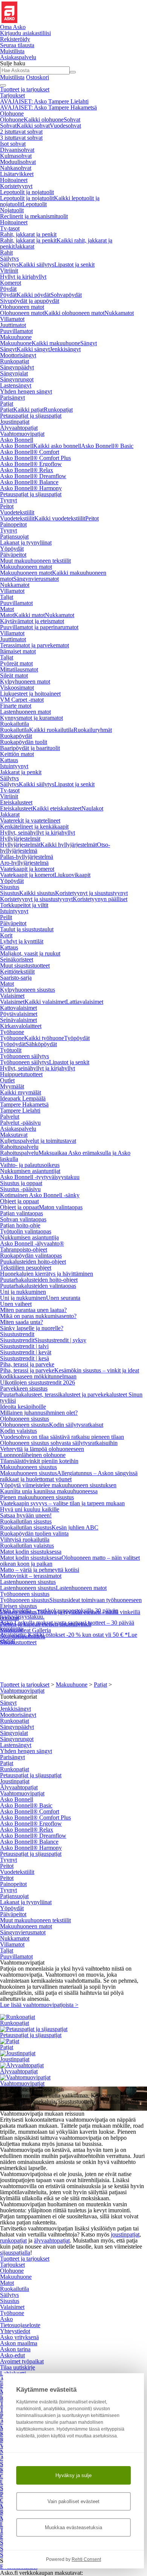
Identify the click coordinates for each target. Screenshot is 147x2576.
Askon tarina (15, 2349)
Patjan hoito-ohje (20, 1225)
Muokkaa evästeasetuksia (73, 2527)
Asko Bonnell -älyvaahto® (32, 1243)
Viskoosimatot (17, 688)
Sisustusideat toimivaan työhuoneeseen (96, 1600)
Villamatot (12, 319)
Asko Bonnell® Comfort (30, 452)
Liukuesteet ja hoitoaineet (30, 694)
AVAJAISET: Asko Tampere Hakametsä (48, 107)
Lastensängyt (16, 385)
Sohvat (72, 120)
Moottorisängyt (18, 355)
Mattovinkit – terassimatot (31, 1576)
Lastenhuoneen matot (25, 712)
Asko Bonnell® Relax (27, 470)
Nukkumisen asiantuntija (29, 1237)
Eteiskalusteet (16, 802)
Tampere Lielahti (20, 1111)
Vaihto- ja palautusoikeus (30, 1165)
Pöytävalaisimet (19, 1014)
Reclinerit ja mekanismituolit (34, 216)
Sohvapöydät (66, 295)
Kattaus (9, 760)
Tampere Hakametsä (24, 1104)
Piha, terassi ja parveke (27, 1364)
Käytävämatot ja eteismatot (32, 621)
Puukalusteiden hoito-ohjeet (33, 1262)
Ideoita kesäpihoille (23, 1407)
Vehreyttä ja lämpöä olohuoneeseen (42, 1449)
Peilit (6, 917)
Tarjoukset (12, 95)
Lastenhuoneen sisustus (28, 1582)
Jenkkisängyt (65, 349)
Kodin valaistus (18, 1431)
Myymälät (12, 1086)
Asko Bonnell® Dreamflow (33, 476)
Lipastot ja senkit (74, 265)
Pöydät (8, 289)
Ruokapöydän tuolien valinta (34, 1533)
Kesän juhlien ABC (75, 1527)
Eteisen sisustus (18, 1606)
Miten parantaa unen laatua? (33, 1310)
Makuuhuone (16, 337)
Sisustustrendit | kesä (24, 1358)
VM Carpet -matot (22, 700)
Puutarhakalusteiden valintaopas (38, 1286)
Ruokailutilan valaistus (27, 1546)
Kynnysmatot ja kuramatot (31, 718)
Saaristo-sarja (16, 978)
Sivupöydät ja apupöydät (30, 301)
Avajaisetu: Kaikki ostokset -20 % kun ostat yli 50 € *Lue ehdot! (69, 1638)
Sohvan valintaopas (23, 1219)
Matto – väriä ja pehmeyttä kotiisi (40, 1570)
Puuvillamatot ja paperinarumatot (39, 627)
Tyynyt (8, 500)
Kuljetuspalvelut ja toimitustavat (38, 1141)
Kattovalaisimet (18, 1008)
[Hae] (73, 72)
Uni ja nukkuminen (23, 1292)
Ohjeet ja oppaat (19, 1201)
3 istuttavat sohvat (21, 138)
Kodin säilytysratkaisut (76, 1425)
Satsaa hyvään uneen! (26, 1515)
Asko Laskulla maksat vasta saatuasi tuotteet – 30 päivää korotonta (67, 1626)
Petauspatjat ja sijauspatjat (31, 416)
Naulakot (92, 808)
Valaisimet (12, 996)
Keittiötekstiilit (17, 972)
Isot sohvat (13, 144)
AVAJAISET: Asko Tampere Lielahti (44, 101)
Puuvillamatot (16, 331)
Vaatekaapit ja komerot (27, 869)
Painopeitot (13, 524)
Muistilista (12, 51)
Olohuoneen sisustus (24, 1419)
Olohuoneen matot (22, 307)
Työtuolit (11, 1050)
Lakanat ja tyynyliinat (26, 543)
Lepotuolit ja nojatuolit (27, 192)
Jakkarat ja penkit (21, 772)
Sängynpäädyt (17, 367)
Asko (6, 2319)
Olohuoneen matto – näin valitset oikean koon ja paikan (70, 1561)
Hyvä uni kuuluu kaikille (30, 1509)
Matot (7, 609)
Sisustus (10, 887)
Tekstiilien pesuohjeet (26, 1268)
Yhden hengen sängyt (26, 391)
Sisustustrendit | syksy (60, 1340)
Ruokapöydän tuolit (24, 742)
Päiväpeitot (13, 555)
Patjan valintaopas (21, 1213)
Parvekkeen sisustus (24, 1388)
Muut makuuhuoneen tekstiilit (35, 561)
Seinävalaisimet (18, 1020)
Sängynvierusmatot (36, 579)
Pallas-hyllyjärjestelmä (27, 857)
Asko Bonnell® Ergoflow (31, 464)
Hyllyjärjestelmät (20, 839)
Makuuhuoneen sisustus (28, 1467)
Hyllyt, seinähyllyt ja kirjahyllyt (38, 833)
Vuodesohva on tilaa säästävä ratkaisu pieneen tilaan (62, 1437)
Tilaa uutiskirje (18, 2367)
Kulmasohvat (16, 156)
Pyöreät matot (16, 663)
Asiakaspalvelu (18, 1129)
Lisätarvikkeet (17, 174)
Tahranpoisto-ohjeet (24, 1249)
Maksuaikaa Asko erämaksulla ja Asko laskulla (65, 1156)
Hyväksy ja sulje (73, 2475)
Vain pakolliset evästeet (73, 2501)
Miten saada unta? (21, 1322)
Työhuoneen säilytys (24, 1056)
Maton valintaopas (61, 1207)
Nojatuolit (12, 210)
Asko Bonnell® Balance (29, 482)
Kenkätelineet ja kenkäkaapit (34, 827)
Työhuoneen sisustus (25, 1594)
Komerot (11, 283)
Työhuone (12, 1032)
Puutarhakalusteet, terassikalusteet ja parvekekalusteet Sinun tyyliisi (71, 1398)
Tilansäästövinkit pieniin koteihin (39, 1461)
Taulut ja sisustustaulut (27, 929)
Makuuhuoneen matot (26, 567)
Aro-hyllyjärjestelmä (24, 863)
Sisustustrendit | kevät (26, 1352)
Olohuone (12, 113)
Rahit (6, 252)
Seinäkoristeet (17, 959)
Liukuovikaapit (72, 875)
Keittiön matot (17, 754)
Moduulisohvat (18, 162)
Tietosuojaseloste (20, 2325)
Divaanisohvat (17, 150)
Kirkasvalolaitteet (21, 1026)
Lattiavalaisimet (85, 1002)
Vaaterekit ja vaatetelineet (30, 820)
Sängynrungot (17, 379)
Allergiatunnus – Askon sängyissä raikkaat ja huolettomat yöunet (69, 1476)
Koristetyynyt (16, 186)
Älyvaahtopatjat (19, 428)
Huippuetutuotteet (21, 1074)
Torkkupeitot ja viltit (24, 905)
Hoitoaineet (14, 180)
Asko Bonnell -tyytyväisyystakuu (40, 1177)
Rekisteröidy (15, 39)
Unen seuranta (63, 1298)
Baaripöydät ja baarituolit (30, 748)
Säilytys (9, 259)
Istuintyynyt (14, 766)
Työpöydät (77, 1038)
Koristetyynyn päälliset (100, 899)
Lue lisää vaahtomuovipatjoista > (39, 2005)
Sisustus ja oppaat (21, 1183)
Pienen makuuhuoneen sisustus (37, 1497)
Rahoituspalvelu (19, 1147)
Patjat (7, 404)
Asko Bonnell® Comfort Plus (35, 458)
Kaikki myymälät (21, 1092)
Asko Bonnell (17, 440)
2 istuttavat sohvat (21, 132)
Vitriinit (9, 271)
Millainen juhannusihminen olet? (39, 1413)
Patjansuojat (14, 536)
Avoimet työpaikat (22, 2361)
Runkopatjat (15, 361)
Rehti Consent (86, 2559)
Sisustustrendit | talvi (24, 1346)
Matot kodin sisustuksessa (31, 1552)
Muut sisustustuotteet (25, 965)
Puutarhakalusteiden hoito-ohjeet (39, 1280)
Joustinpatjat (15, 422)
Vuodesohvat (65, 126)
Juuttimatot (13, 325)
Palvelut (10, 1117)
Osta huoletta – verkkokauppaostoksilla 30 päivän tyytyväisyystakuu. (59, 1614)
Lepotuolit (34, 204)
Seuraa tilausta (17, 45)
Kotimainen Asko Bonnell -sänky (40, 1195)
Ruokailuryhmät (93, 730)
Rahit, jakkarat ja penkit (28, 234)
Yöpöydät (12, 549)
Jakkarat (24, 246)
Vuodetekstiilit (17, 512)
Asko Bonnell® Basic (107, 446)
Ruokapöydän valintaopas (31, 1256)
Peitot (7, 506)
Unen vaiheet (16, 1304)
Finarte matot (16, 706)
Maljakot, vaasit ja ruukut (30, 953)
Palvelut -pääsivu (20, 1123)
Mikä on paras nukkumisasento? (38, 1316)
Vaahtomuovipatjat (22, 434)
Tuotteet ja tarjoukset (25, 89)
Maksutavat (14, 1135)
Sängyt (89, 343)
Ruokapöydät (16, 736)
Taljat (7, 597)
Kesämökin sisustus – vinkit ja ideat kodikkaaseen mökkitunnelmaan (70, 1373)
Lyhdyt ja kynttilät (22, 941)
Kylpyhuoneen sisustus (28, 990)
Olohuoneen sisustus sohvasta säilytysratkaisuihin (59, 1443)
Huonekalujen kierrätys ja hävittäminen (47, 1274)
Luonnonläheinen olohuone (33, 1455)
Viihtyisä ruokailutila (25, 1540)
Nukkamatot (119, 313)
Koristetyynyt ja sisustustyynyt (91, 893)
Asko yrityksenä (19, 2337)
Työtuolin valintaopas (26, 1231)
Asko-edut (12, 2355)
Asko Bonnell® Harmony (31, 488)
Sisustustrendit (17, 1334)
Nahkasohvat (16, 168)
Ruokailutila (15, 724)
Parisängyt (12, 397)
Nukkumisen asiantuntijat (30, 1171)
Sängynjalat (14, 373)
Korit (6, 935)
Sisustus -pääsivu (20, 1189)
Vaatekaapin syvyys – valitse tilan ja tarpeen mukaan (62, 1503)
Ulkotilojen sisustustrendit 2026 (38, 1382)
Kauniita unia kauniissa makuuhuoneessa (49, 1491)
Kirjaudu (25, 33)
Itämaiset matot (18, 651)
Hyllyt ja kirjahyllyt (23, 277)
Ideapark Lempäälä (23, 1098)
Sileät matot (14, 675)
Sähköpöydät (41, 1044)
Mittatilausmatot (19, 669)
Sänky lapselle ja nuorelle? (32, 1328)
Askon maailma (19, 2343)
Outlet (7, 1080)
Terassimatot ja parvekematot (34, 645)
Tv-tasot (10, 228)
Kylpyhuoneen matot (25, 681)
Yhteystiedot (15, 2331)
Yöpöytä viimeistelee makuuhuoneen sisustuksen (58, 1485)
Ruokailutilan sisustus (26, 1521)
